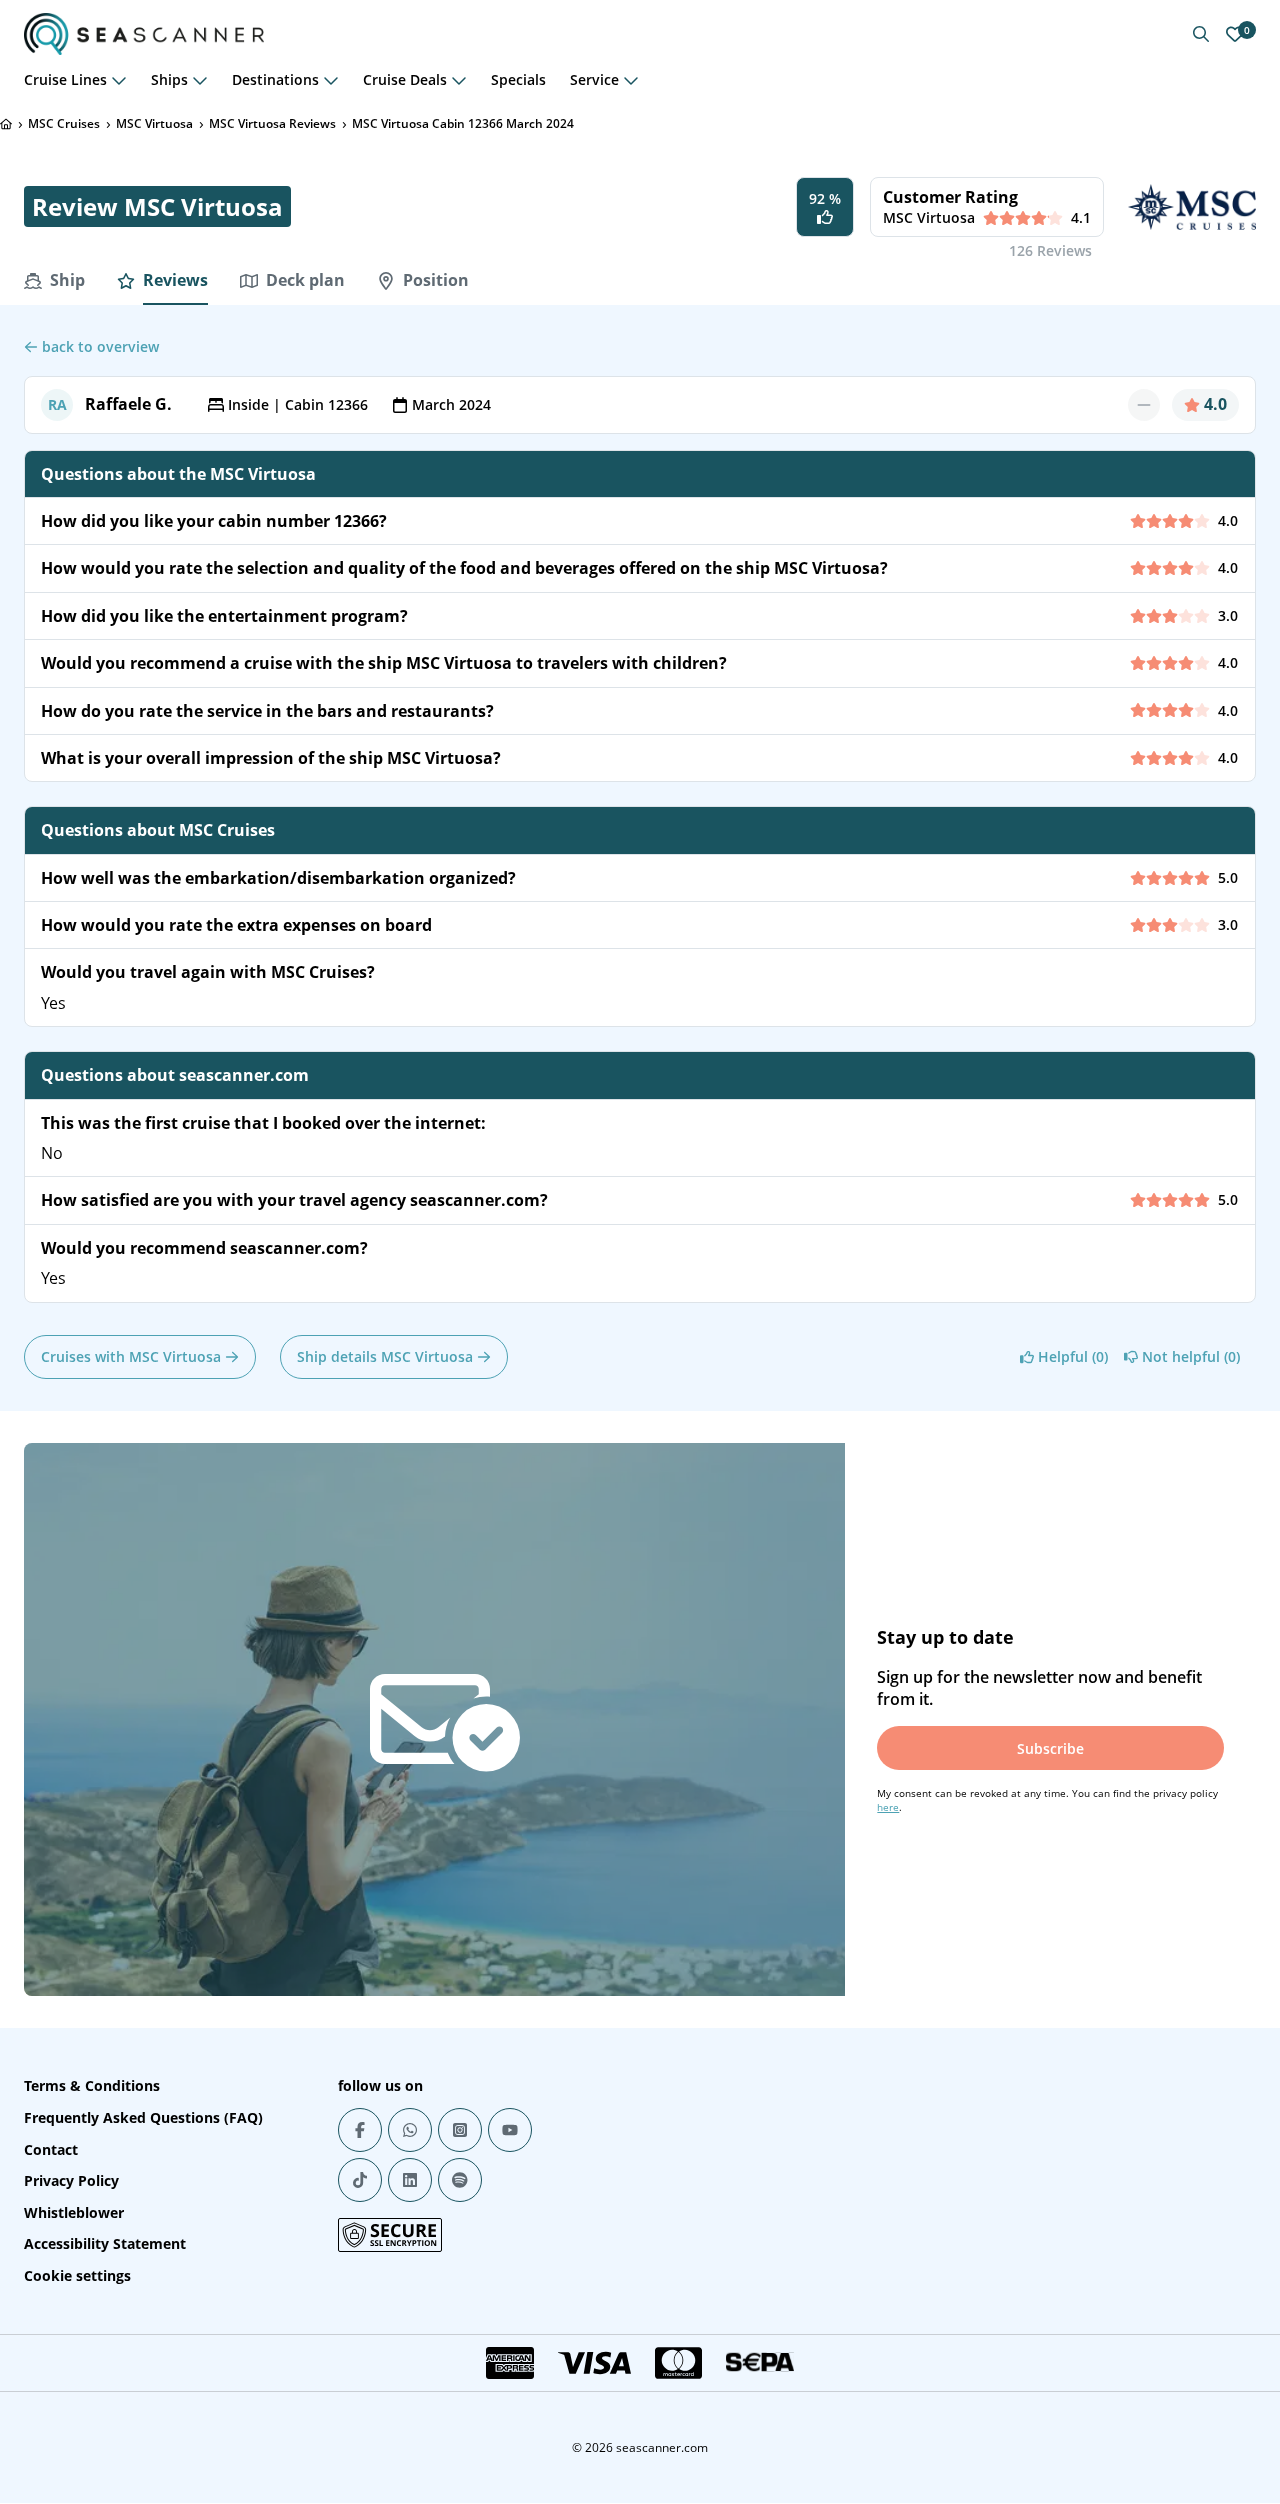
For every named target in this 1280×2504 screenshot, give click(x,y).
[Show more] (119, 80)
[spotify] (460, 2180)
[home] (6, 124)
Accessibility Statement (105, 2243)
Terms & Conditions (92, 2085)
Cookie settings (77, 2275)
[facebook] (360, 2130)
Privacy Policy (71, 2180)
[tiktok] (360, 2180)
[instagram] (460, 2130)
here (888, 1807)
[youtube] (510, 2130)
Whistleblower (74, 2212)
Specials (518, 79)
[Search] (1201, 34)
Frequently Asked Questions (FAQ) (143, 2117)
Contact (51, 2149)
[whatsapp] (410, 2130)
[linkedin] (410, 2180)
